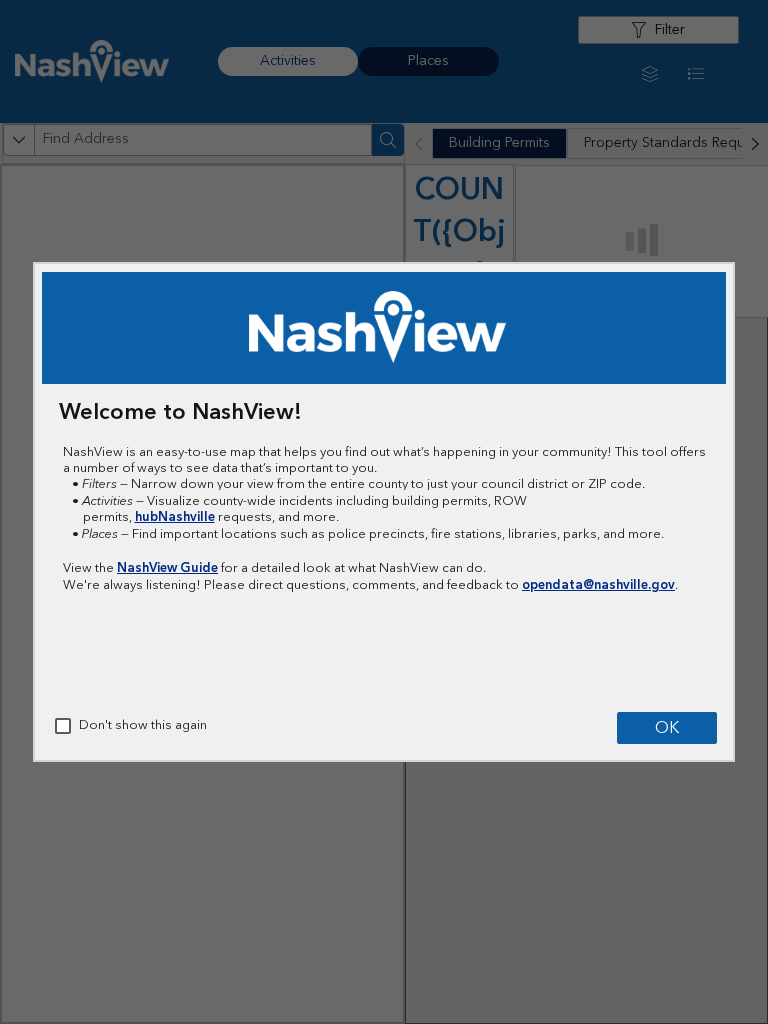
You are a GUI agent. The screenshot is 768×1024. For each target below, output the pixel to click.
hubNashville (175, 517)
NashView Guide (167, 568)
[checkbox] (63, 726)
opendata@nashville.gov (598, 585)
